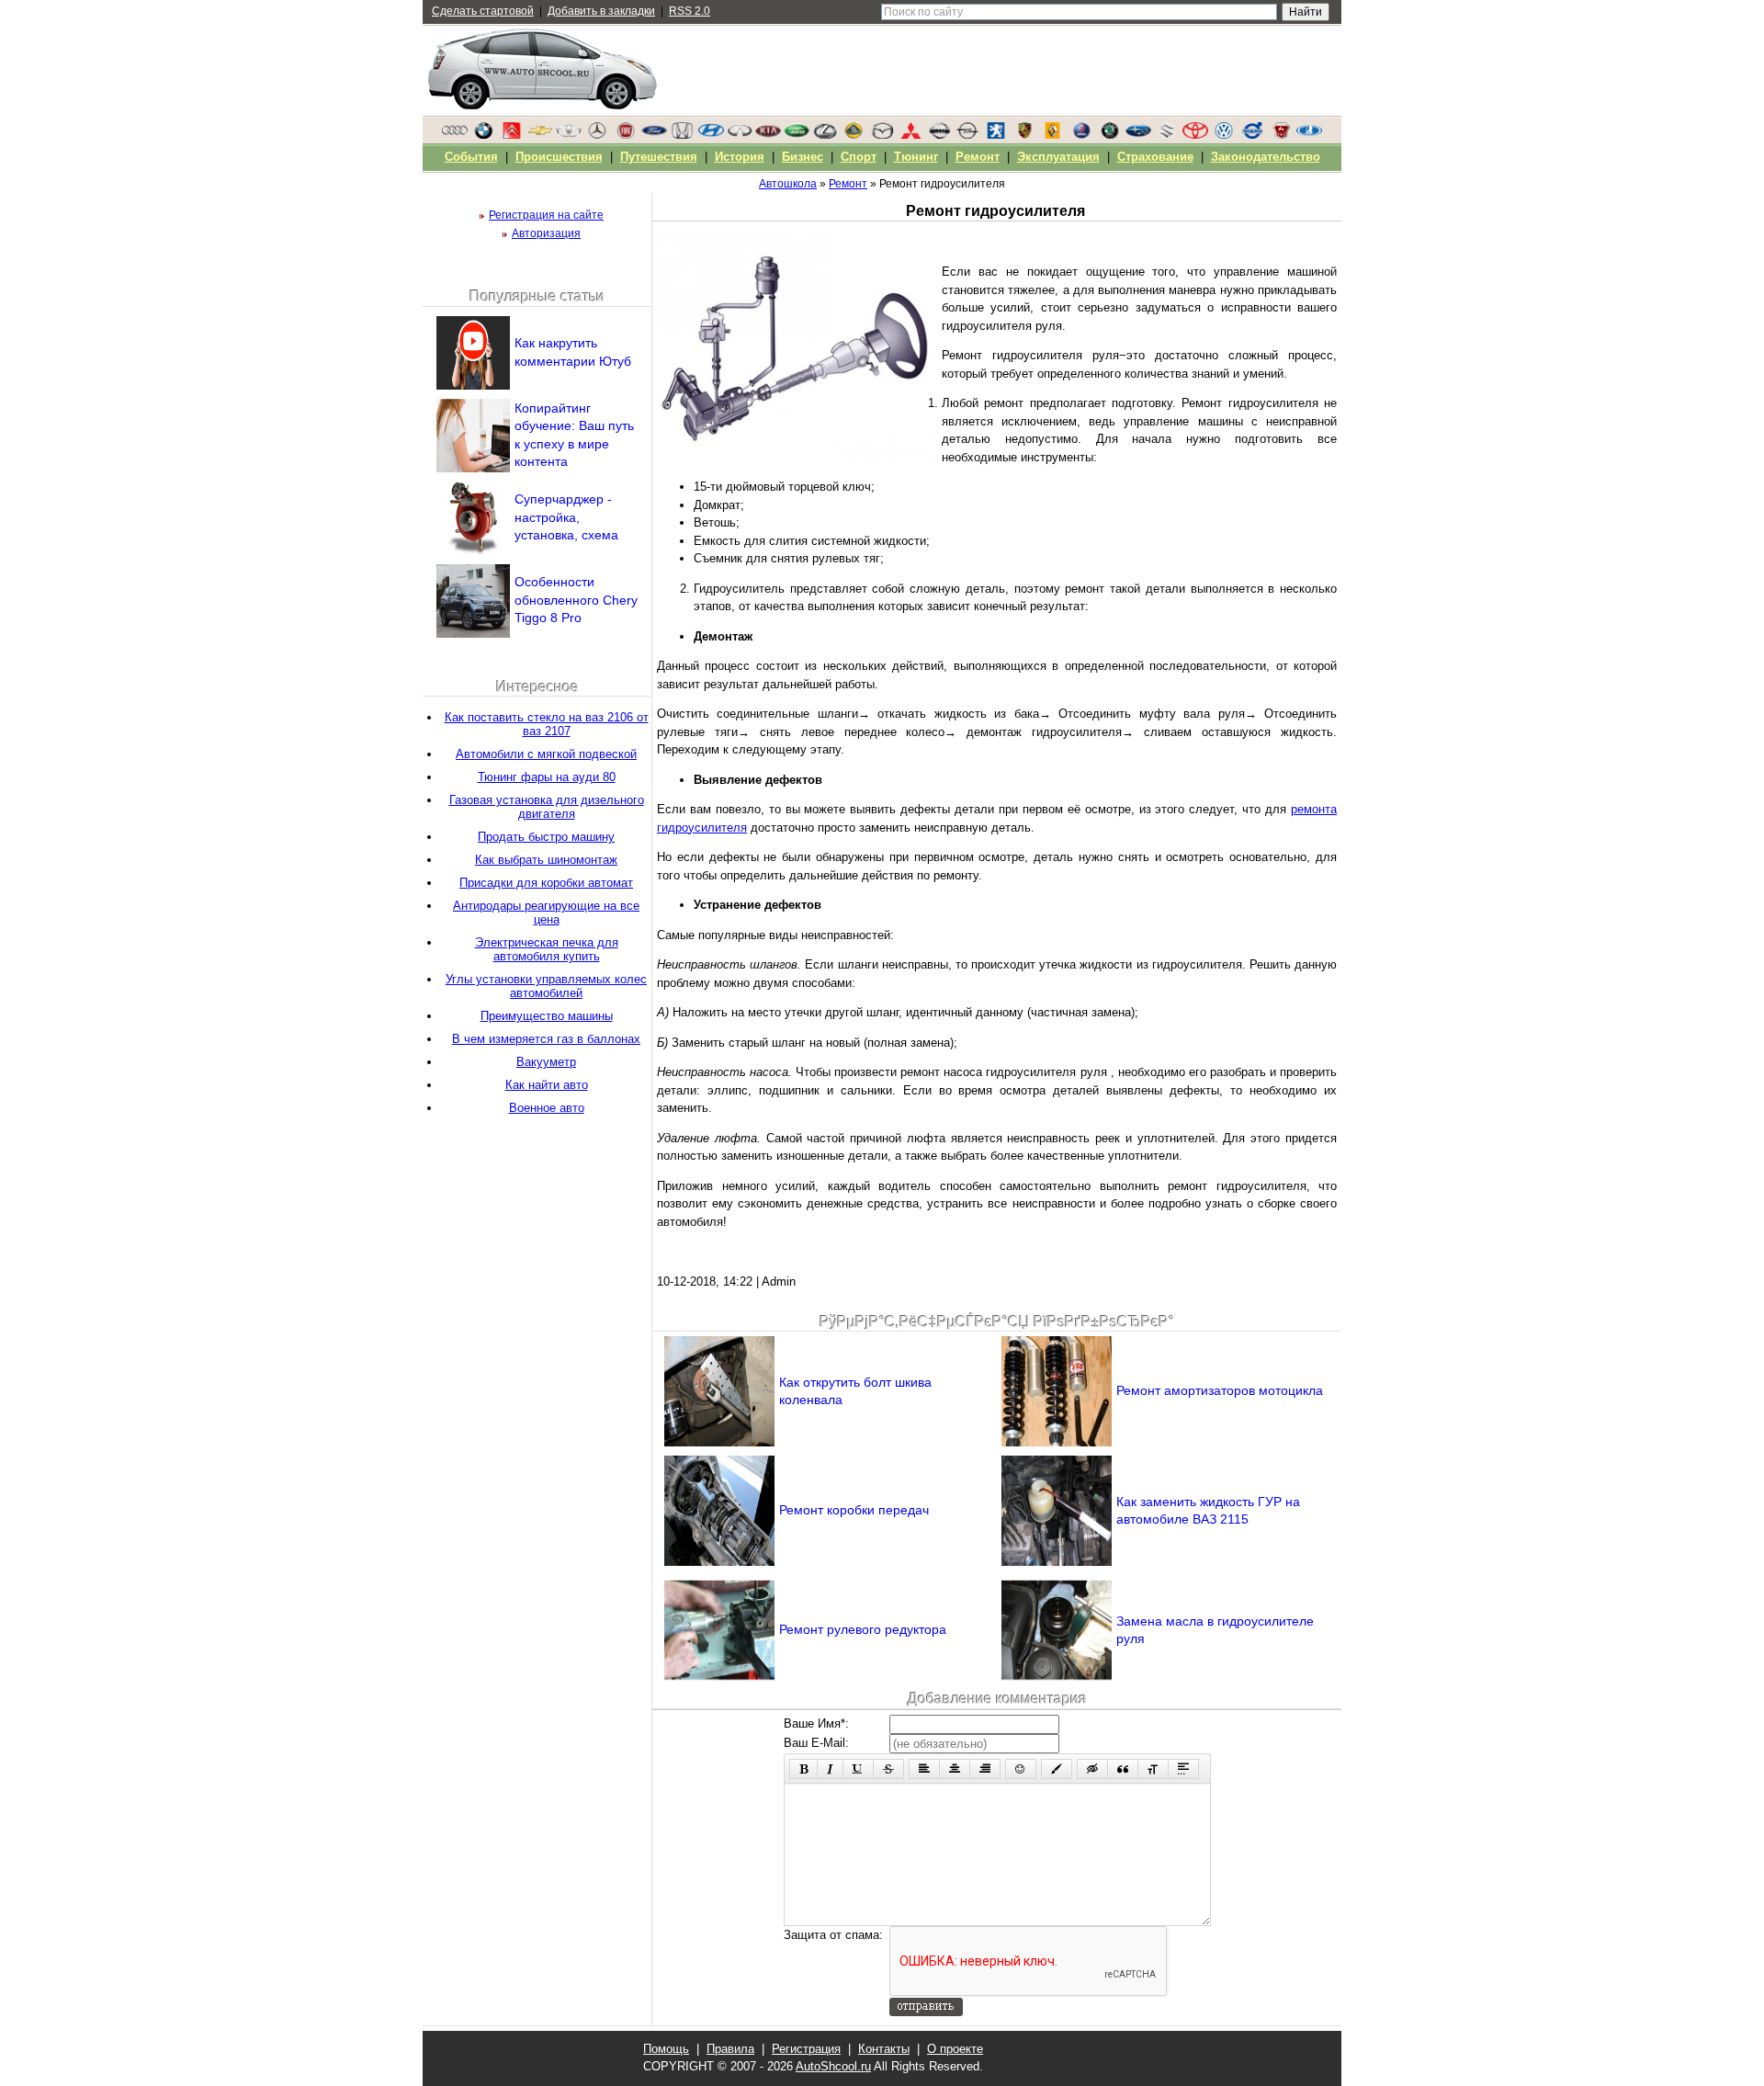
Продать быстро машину (546, 837)
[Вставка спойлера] (1183, 1769)
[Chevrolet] (540, 135)
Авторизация (546, 233)
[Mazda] (882, 135)
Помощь (666, 2049)
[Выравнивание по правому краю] (985, 1769)
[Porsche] (1024, 135)
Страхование (1155, 157)
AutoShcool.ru (833, 2066)
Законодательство (1266, 157)
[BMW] (483, 135)
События (471, 157)
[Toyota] (1195, 135)
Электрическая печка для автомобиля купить (547, 949)
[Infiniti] (740, 135)
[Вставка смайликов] (1021, 1769)
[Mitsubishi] (910, 135)
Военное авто (547, 1108)
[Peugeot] (996, 135)
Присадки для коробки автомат (546, 883)
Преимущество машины (547, 1016)
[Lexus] (825, 135)
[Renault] (1053, 135)
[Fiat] (626, 135)
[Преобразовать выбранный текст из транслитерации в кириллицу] (1153, 1769)
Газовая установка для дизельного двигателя (547, 807)
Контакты (884, 2049)
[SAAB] (1081, 135)
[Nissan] (939, 135)
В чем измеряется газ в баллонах (546, 1039)
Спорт (859, 157)
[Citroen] (512, 135)
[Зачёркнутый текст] (888, 1769)
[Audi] (455, 135)
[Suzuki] (1167, 135)
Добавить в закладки (601, 11)
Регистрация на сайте (546, 215)
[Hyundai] (711, 135)
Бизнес (803, 157)
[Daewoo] (569, 135)
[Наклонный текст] (830, 1769)
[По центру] (955, 1769)
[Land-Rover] (797, 135)
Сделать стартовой (483, 11)
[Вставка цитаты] (1123, 1769)
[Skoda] (1110, 135)
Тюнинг (916, 157)
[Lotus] (854, 135)
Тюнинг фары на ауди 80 (547, 777)
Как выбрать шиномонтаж (546, 860)
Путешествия (659, 157)
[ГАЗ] (1281, 135)
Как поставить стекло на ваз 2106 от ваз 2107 (547, 724)
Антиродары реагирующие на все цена (546, 913)
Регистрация (806, 2049)
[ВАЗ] (1309, 135)
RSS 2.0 (690, 11)
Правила (730, 2049)
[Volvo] (1252, 135)
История (740, 157)
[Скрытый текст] (1092, 1769)
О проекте (955, 2049)
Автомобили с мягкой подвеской (546, 754)
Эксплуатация (1058, 157)
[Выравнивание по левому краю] (924, 1769)
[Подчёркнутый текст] (858, 1769)
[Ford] (654, 135)
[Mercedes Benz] (597, 135)
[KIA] (768, 135)
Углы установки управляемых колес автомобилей (546, 986)
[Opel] (967, 135)
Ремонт (978, 157)
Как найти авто (547, 1085)
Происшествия (559, 157)
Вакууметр (546, 1062)
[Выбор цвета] (1057, 1769)
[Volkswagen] (1224, 135)
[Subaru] (1138, 135)
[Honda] (683, 135)
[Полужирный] (803, 1769)
